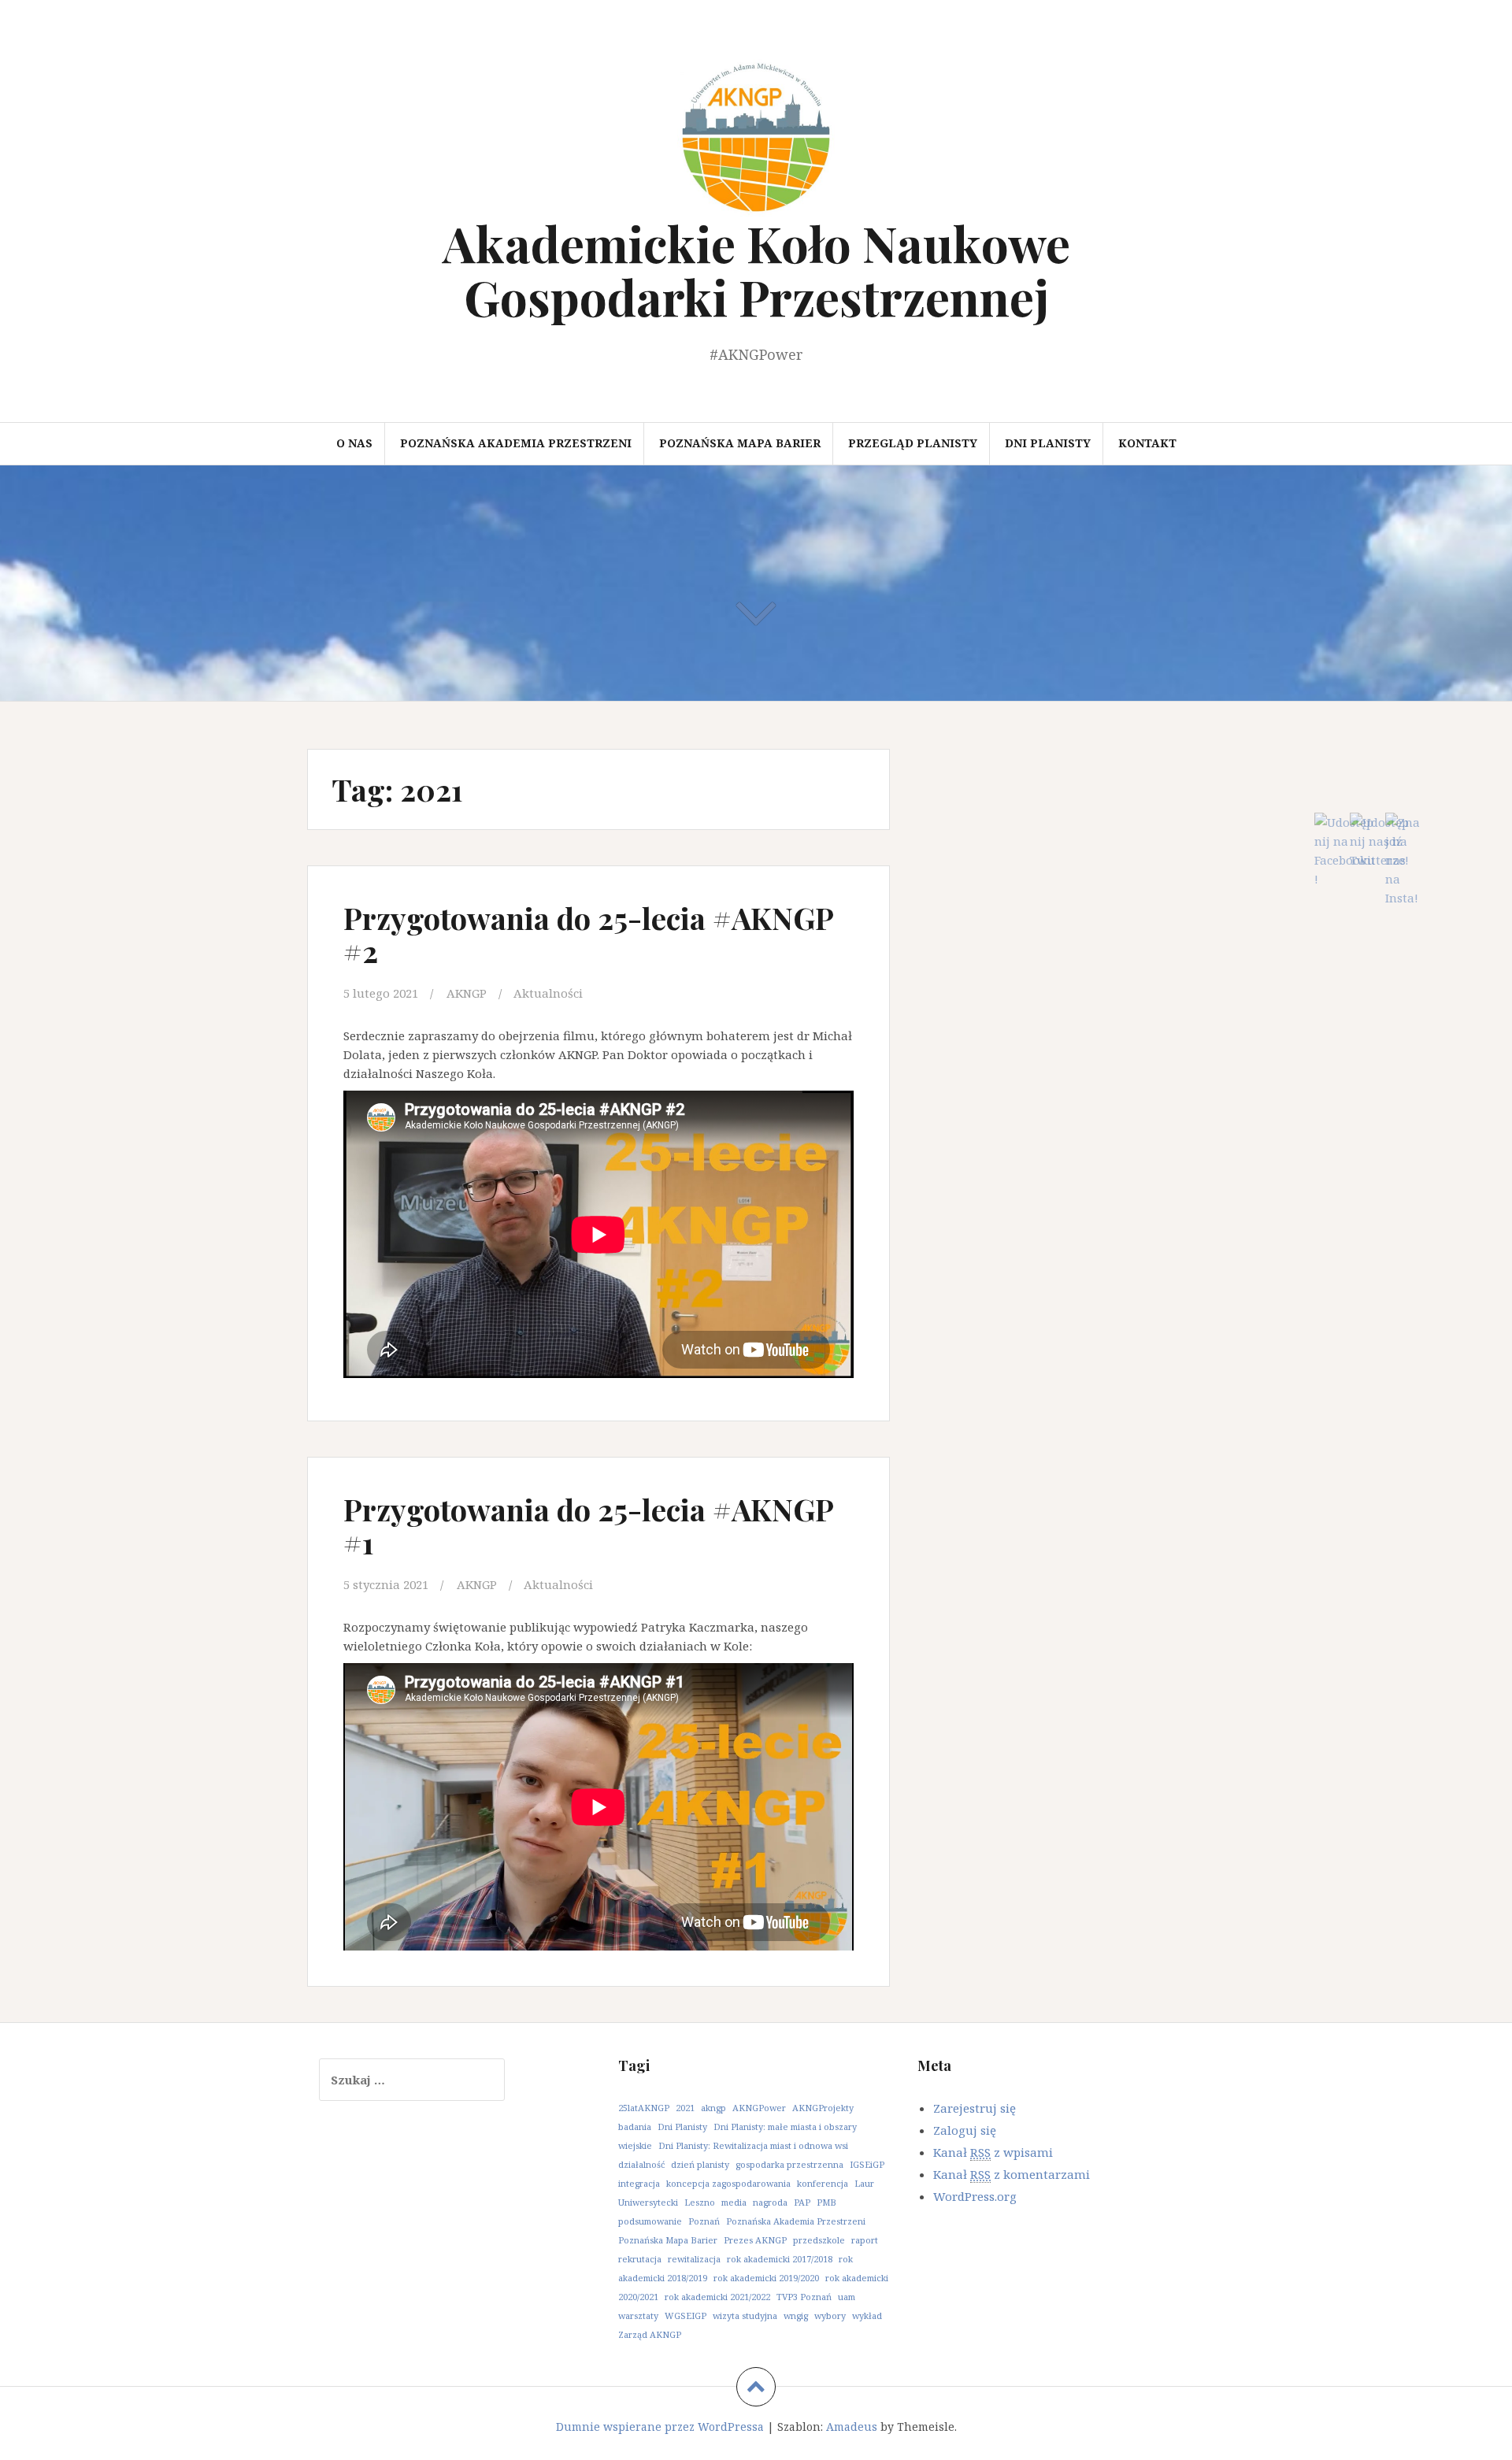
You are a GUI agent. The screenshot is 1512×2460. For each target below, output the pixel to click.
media (734, 2202)
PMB (826, 2202)
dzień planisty (700, 2164)
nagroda (770, 2202)
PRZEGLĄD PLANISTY (913, 443)
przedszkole (819, 2240)
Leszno (700, 2202)
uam (847, 2297)
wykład (867, 2316)
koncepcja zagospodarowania (728, 2183)
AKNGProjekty (823, 2108)
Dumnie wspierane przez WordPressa (660, 2427)
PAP (802, 2202)
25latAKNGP (644, 2108)
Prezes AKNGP (755, 2240)
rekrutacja (640, 2259)
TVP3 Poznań (804, 2297)
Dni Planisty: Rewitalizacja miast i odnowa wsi (753, 2145)
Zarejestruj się (975, 2108)
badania (635, 2127)
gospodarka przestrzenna (789, 2164)
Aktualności (548, 993)
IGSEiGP (867, 2164)
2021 (685, 2108)
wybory (830, 2316)
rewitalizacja (694, 2259)
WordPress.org (975, 2196)
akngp (713, 2108)
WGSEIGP (686, 2316)
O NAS (354, 443)
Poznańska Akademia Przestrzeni (516, 443)
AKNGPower (759, 2108)
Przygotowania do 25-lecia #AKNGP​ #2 (588, 934)
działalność (641, 2164)
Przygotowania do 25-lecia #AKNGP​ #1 (588, 1526)
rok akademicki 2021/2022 (717, 2297)
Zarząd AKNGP (650, 2334)
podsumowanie (650, 2221)
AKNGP (467, 993)
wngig (796, 2316)
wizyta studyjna (745, 2316)
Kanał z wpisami (993, 2152)
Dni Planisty (682, 2127)
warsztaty (638, 2316)
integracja (639, 2183)
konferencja (823, 2183)
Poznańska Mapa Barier (740, 443)
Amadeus (852, 2427)
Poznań (704, 2221)
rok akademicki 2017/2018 (780, 2259)
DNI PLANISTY (1048, 443)
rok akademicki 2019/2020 (766, 2278)
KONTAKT (1147, 443)
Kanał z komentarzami (1012, 2174)
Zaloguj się (965, 2130)
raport (865, 2240)
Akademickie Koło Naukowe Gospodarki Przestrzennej (756, 270)
